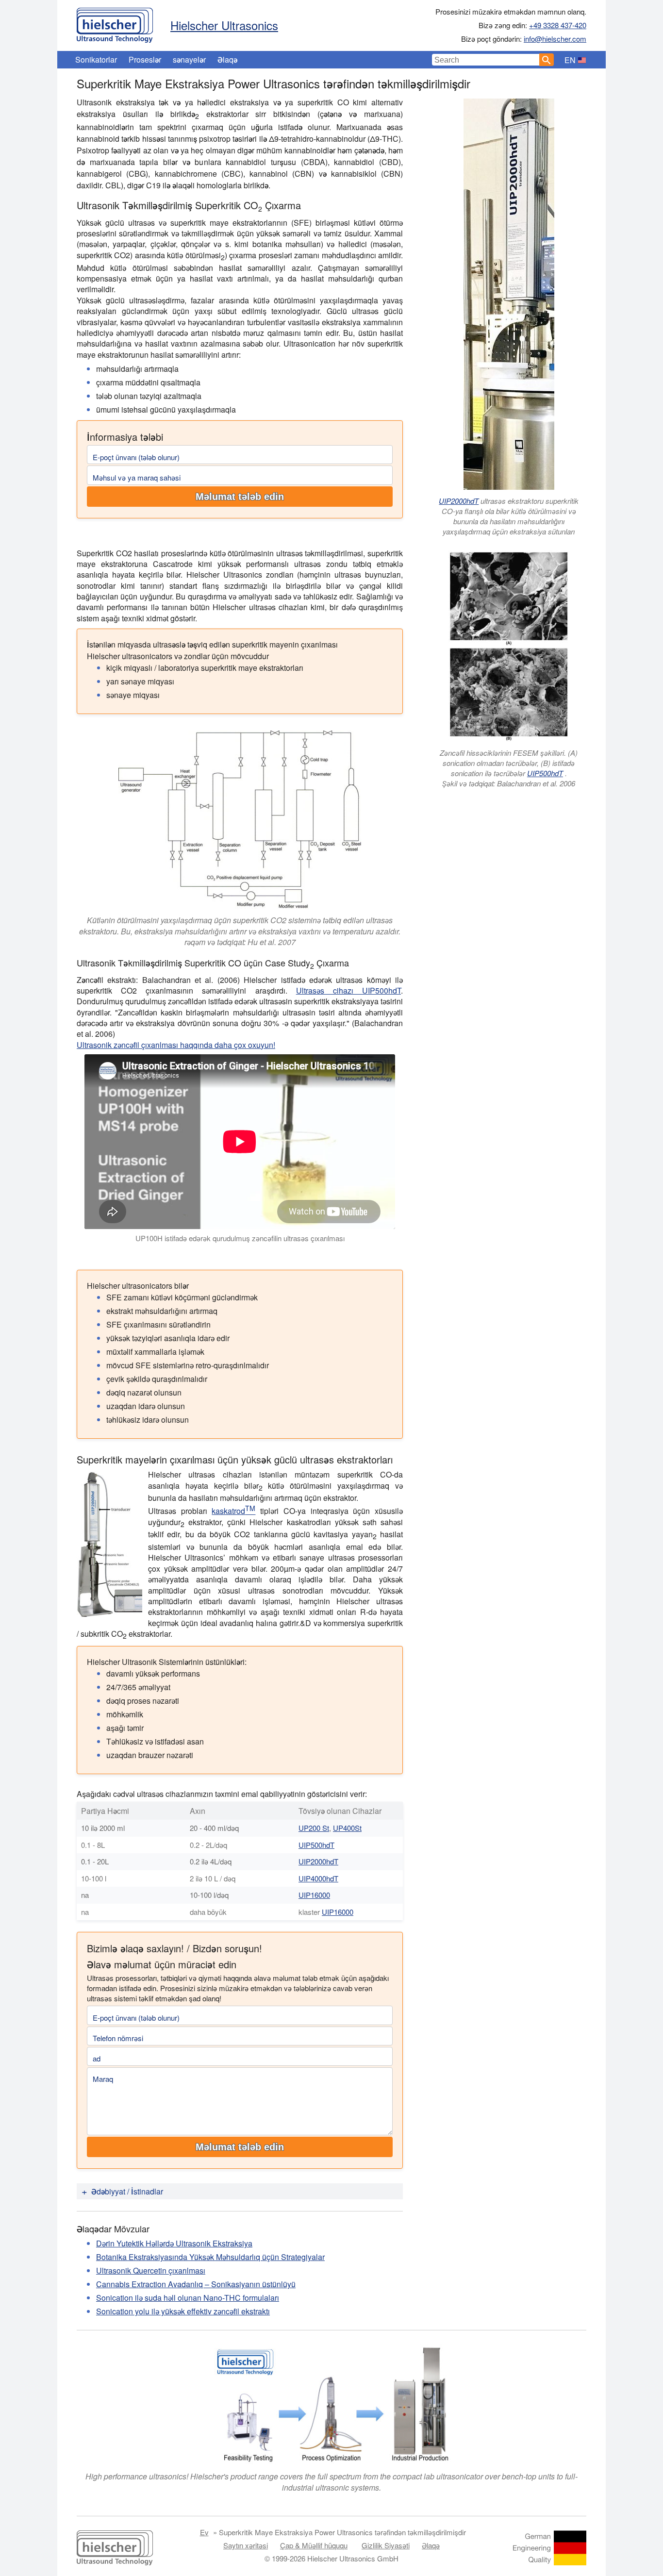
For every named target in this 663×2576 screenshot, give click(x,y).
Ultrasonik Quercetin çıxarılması (151, 2270)
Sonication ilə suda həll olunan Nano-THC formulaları (188, 2298)
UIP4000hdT (318, 1878)
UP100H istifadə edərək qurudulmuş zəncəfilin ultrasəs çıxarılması (240, 1238)
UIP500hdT (545, 773)
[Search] (547, 60)
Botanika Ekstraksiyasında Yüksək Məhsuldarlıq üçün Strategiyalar (210, 2257)
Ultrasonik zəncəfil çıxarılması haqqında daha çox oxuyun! (176, 1045)
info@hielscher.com (555, 39)
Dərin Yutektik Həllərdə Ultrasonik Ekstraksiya (174, 2243)
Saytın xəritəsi (246, 2545)
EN (570, 60)
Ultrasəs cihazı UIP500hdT (348, 990)
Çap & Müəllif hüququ (314, 2545)
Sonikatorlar (96, 59)
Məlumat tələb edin (240, 497)
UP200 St (314, 1828)
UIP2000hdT (459, 501)
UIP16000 (314, 1895)
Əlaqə (227, 59)
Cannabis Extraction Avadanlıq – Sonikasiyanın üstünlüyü (196, 2284)
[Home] (115, 23)
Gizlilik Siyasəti (386, 2545)
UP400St (347, 1828)
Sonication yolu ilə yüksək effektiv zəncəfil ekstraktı (183, 2311)
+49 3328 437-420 (558, 25)
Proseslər (145, 59)
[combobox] (486, 60)
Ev (204, 2532)
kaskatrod (233, 1511)
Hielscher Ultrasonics (224, 25)
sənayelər (189, 59)
